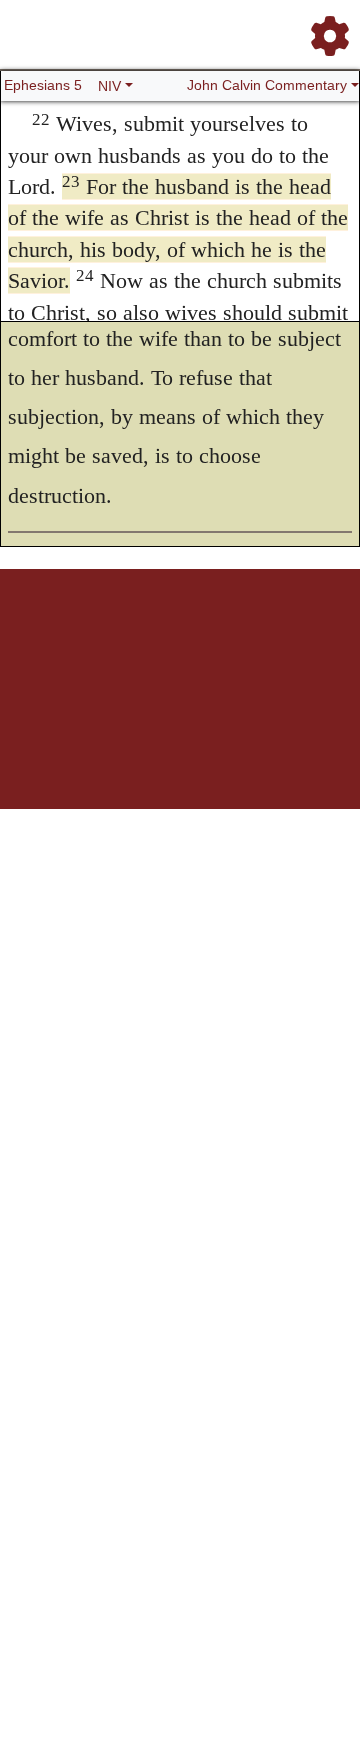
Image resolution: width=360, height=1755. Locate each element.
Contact (165, 649)
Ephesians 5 (43, 85)
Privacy (304, 638)
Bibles (176, 638)
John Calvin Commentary (267, 85)
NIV (109, 86)
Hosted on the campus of (180, 710)
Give (202, 649)
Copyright (257, 638)
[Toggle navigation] (324, 28)
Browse (136, 638)
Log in (48, 638)
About (212, 638)
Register (91, 638)
